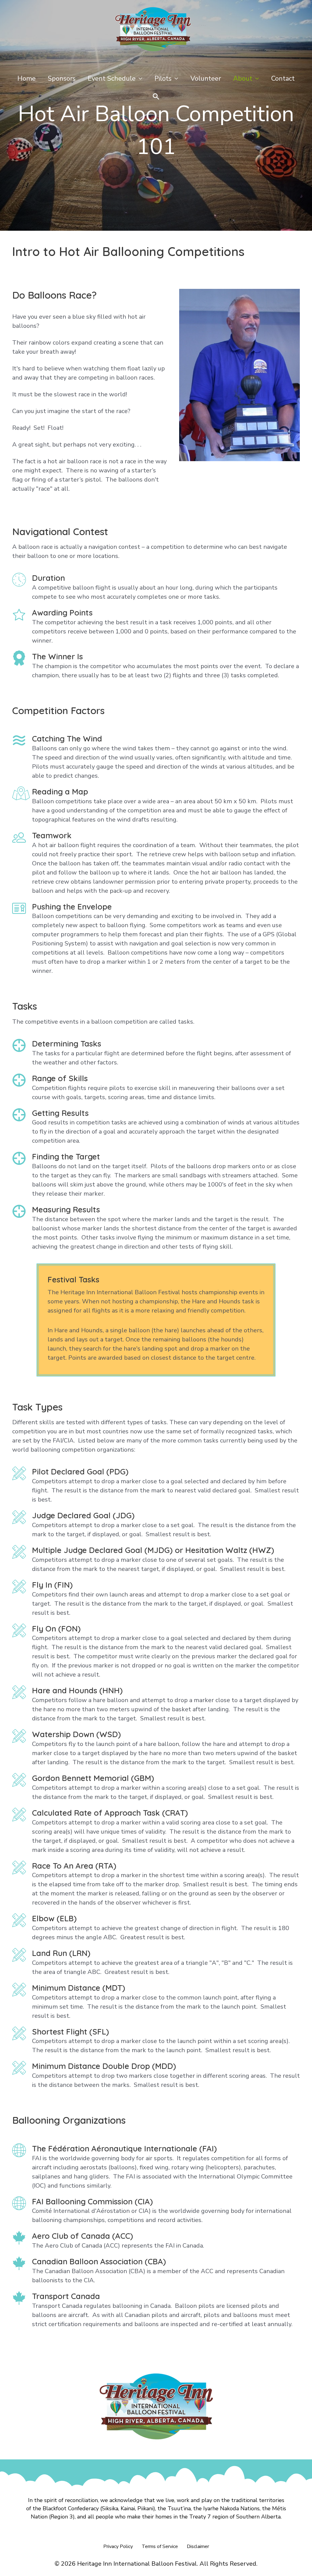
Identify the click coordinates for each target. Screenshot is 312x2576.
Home (27, 79)
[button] (156, 97)
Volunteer (206, 79)
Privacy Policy (118, 2546)
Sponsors (62, 79)
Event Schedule (112, 79)
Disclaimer (198, 2546)
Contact (283, 79)
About (243, 79)
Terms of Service (160, 2546)
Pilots (163, 79)
